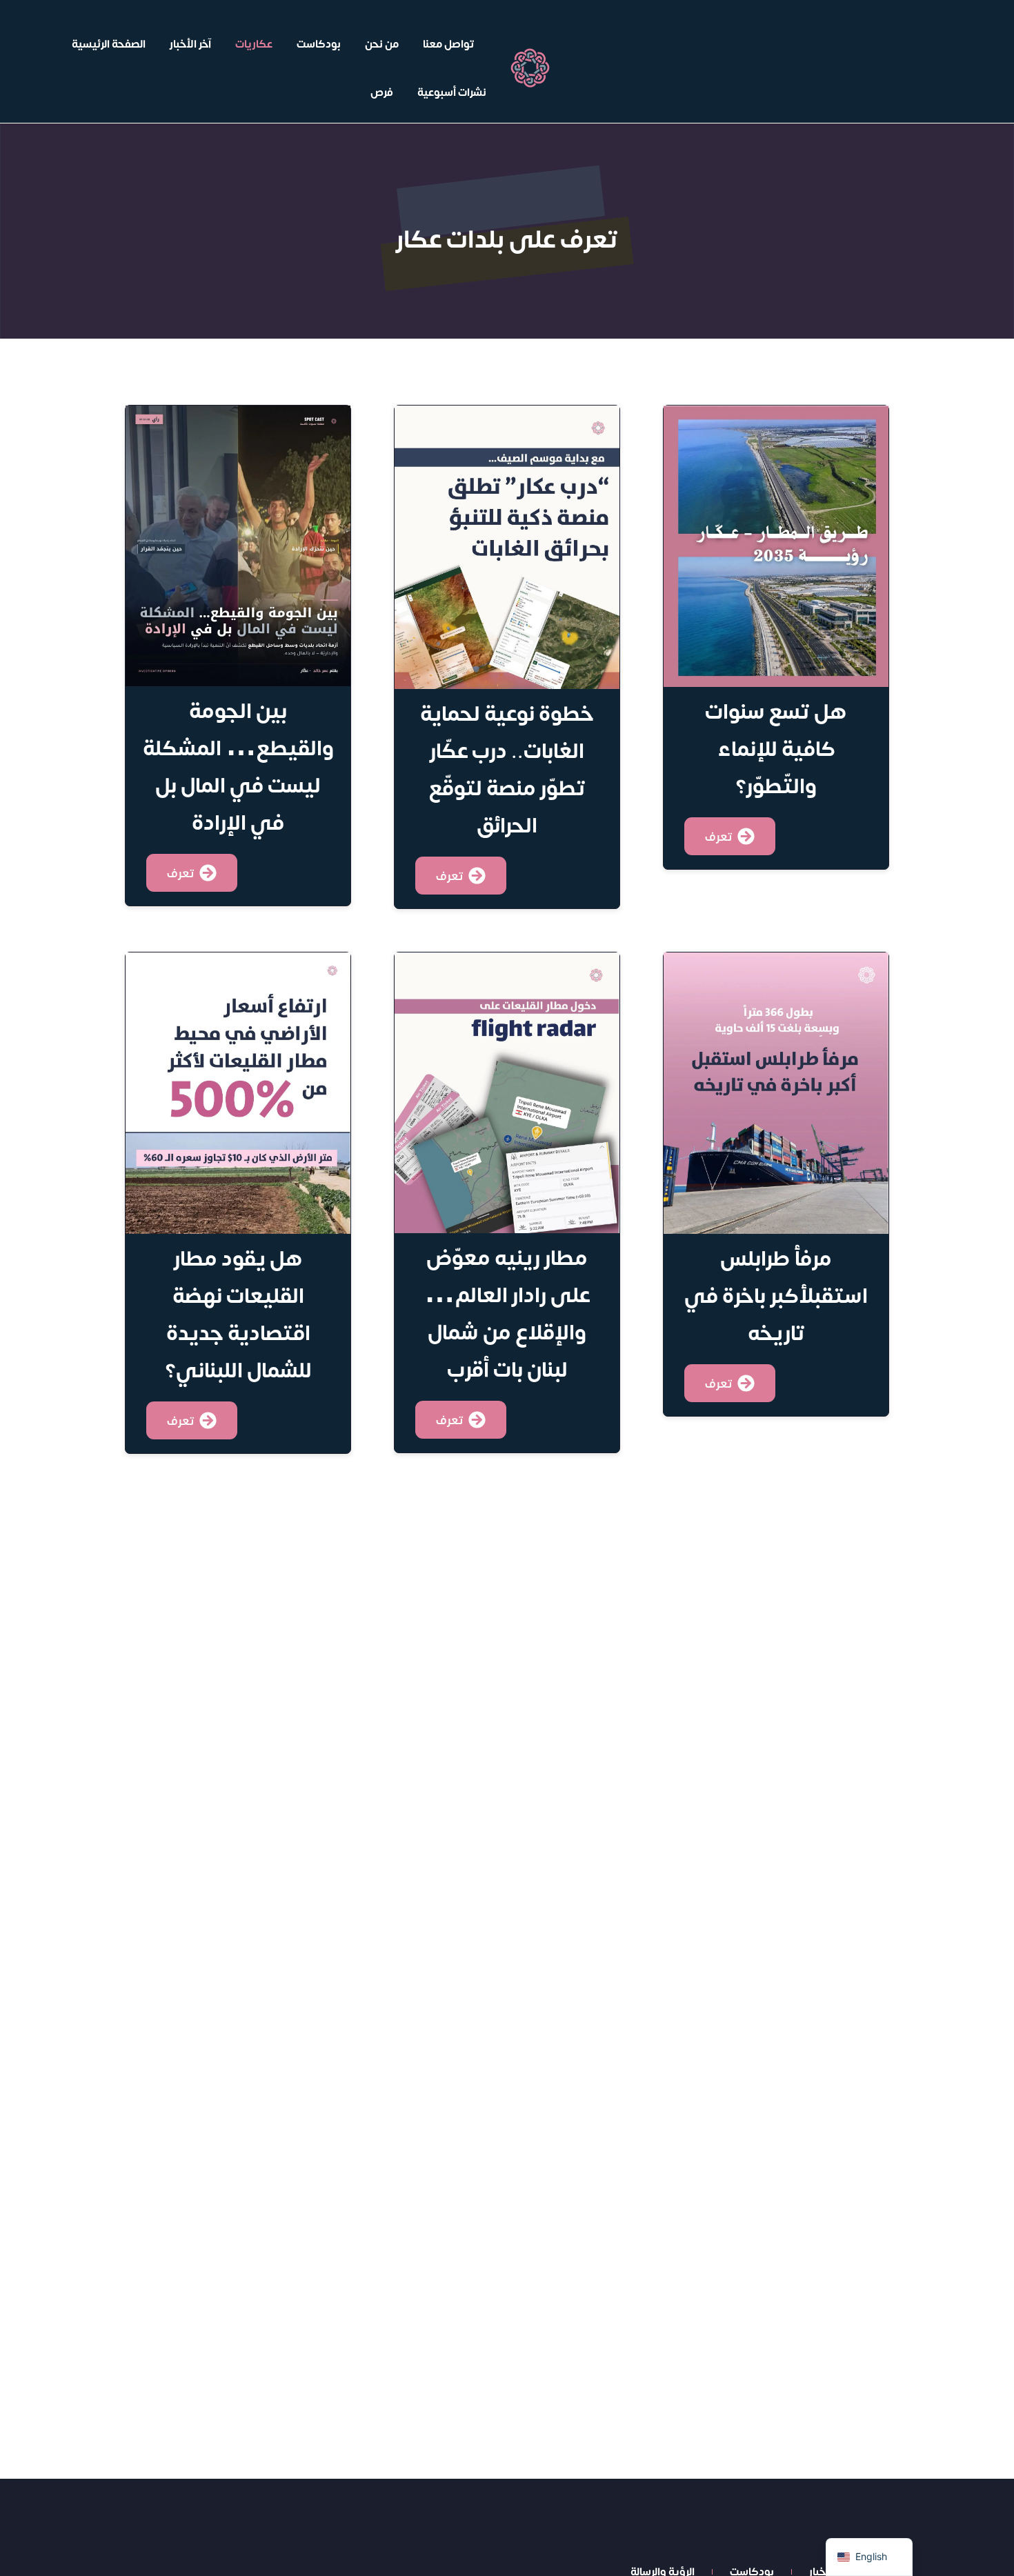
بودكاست (319, 43)
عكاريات (254, 43)
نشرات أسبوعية (452, 92)
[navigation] (869, 2557)
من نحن (382, 43)
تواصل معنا (449, 43)
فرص (382, 92)
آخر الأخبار (190, 43)
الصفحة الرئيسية (109, 43)
